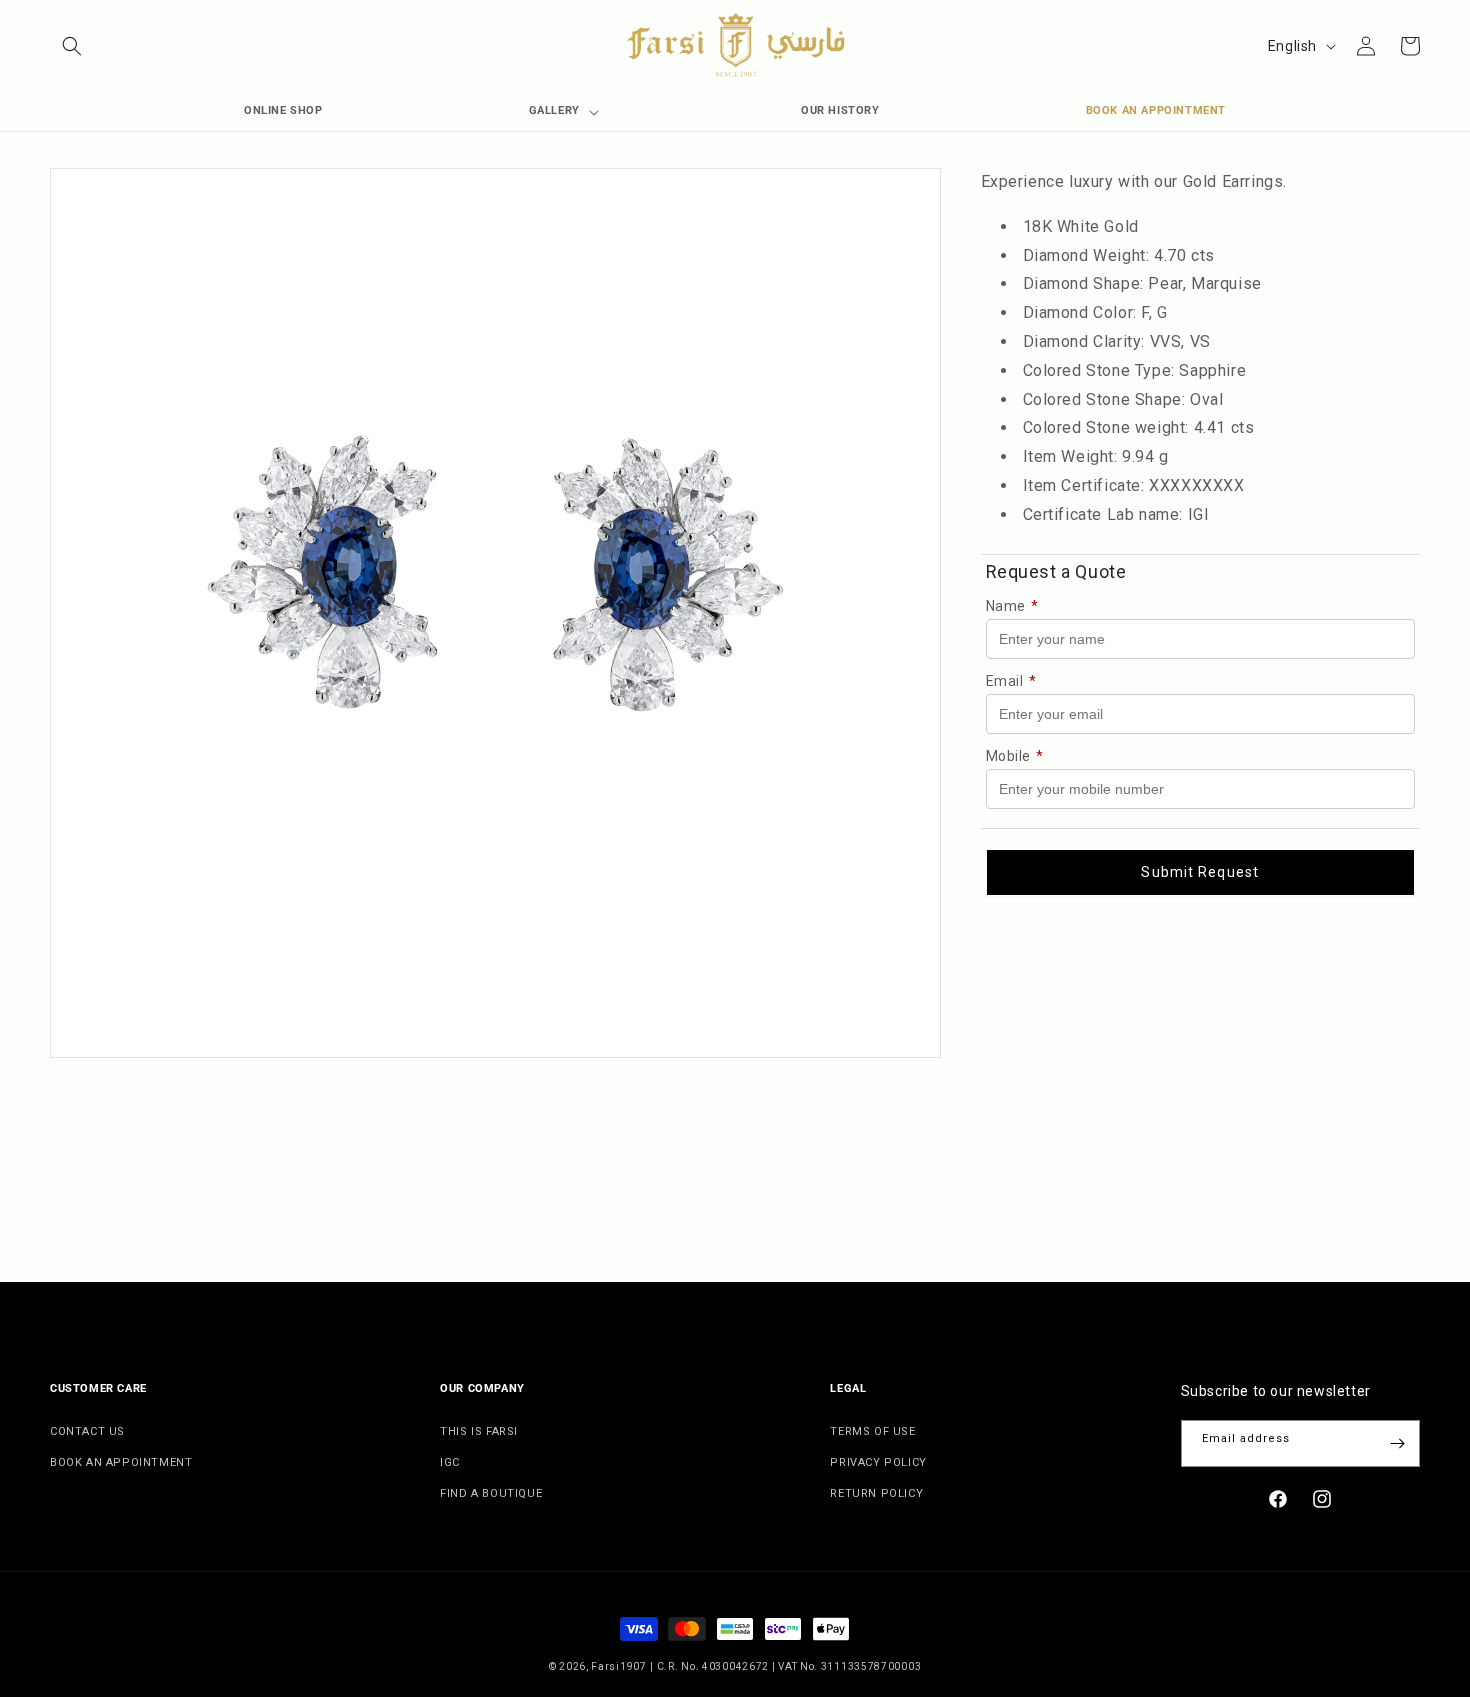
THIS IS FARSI (479, 1431)
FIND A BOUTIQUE (491, 1493)
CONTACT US (87, 1431)
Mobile (1015, 756)
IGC (450, 1462)
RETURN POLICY (876, 1493)
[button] (72, 46)
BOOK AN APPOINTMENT (121, 1462)
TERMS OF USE (872, 1431)
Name (1012, 606)
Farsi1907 (618, 1666)
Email (1011, 681)
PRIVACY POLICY (878, 1462)
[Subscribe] (1397, 1443)
